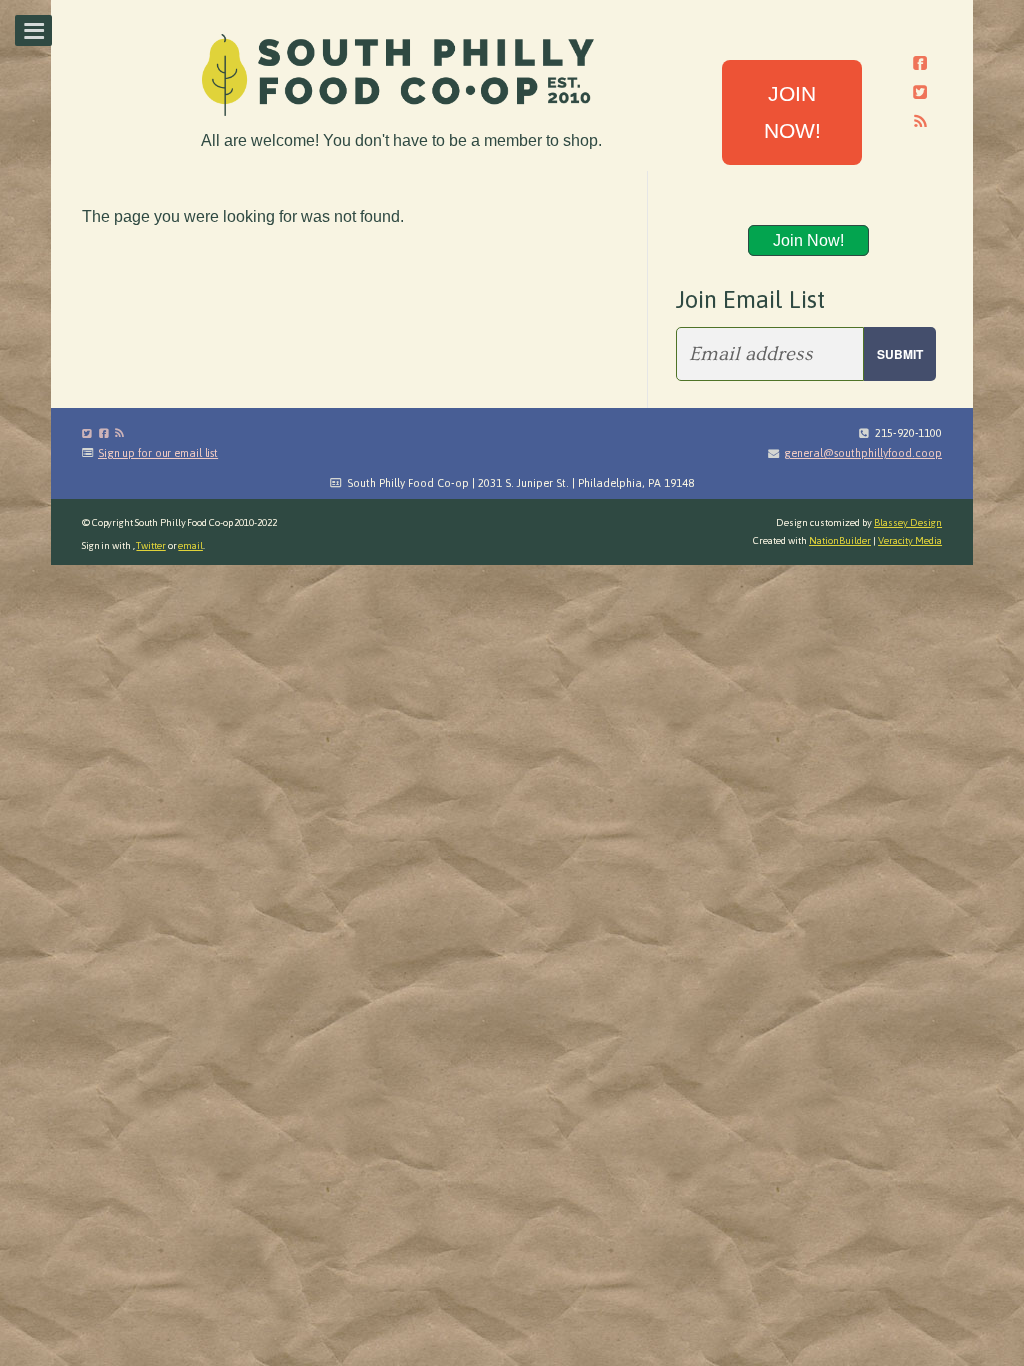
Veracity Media (910, 540)
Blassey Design (908, 522)
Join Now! (808, 240)
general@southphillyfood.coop (863, 453)
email (190, 545)
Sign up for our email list (158, 453)
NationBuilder (840, 540)
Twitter (150, 545)
